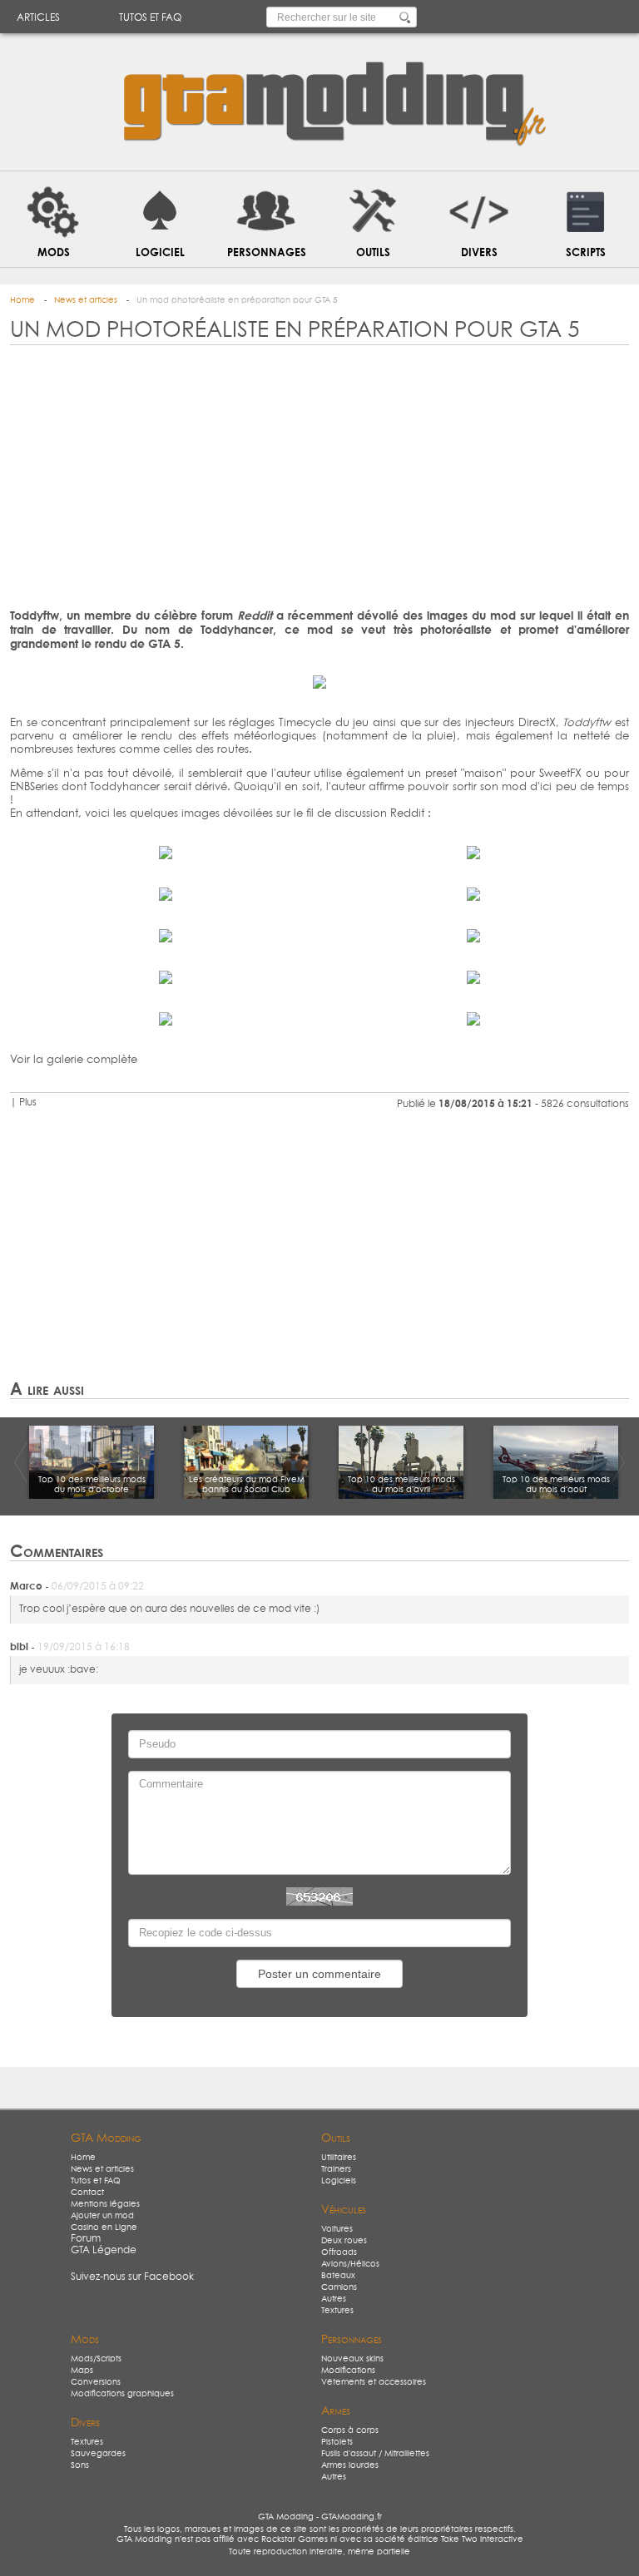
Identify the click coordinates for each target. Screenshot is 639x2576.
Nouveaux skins (352, 2359)
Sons (80, 2465)
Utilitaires (339, 2158)
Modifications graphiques (122, 2394)
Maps (82, 2371)
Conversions (96, 2382)
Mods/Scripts (96, 2359)
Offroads (339, 2252)
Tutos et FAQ (150, 18)
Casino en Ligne (104, 2227)
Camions (339, 2287)
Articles (38, 18)
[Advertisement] (319, 480)
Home (83, 2158)
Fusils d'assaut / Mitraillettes (375, 2454)
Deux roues (344, 2241)
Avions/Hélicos (350, 2264)
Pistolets (337, 2442)
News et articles (102, 2169)
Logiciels (339, 2181)
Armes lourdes (350, 2465)
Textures (337, 2311)
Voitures (337, 2229)
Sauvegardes (98, 2454)
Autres (334, 2299)
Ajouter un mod (102, 2216)
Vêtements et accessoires (374, 2382)
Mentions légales (105, 2204)
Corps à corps (350, 2430)
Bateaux (338, 2276)
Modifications (348, 2371)
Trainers (336, 2169)
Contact (87, 2193)
